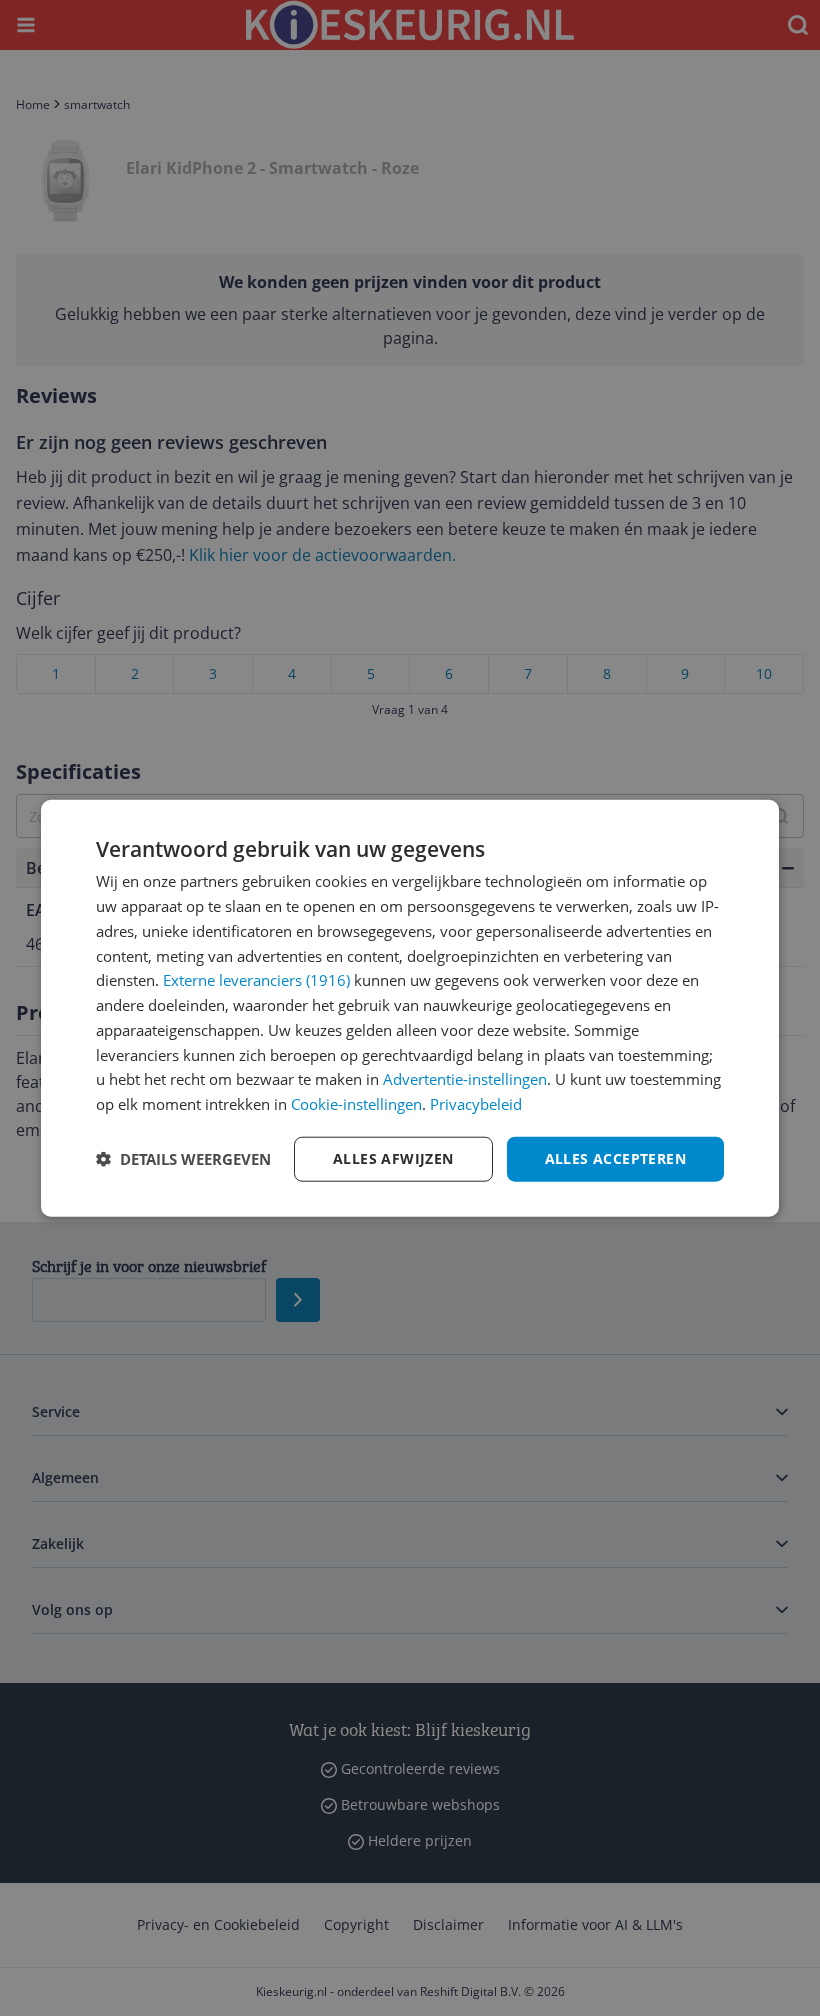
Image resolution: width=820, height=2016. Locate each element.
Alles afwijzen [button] (393, 1158)
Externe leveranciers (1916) (256, 980)
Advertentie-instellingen (465, 1079)
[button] (183, 1159)
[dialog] (410, 1008)
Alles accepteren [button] (615, 1158)
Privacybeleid (476, 1104)
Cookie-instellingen (356, 1104)
